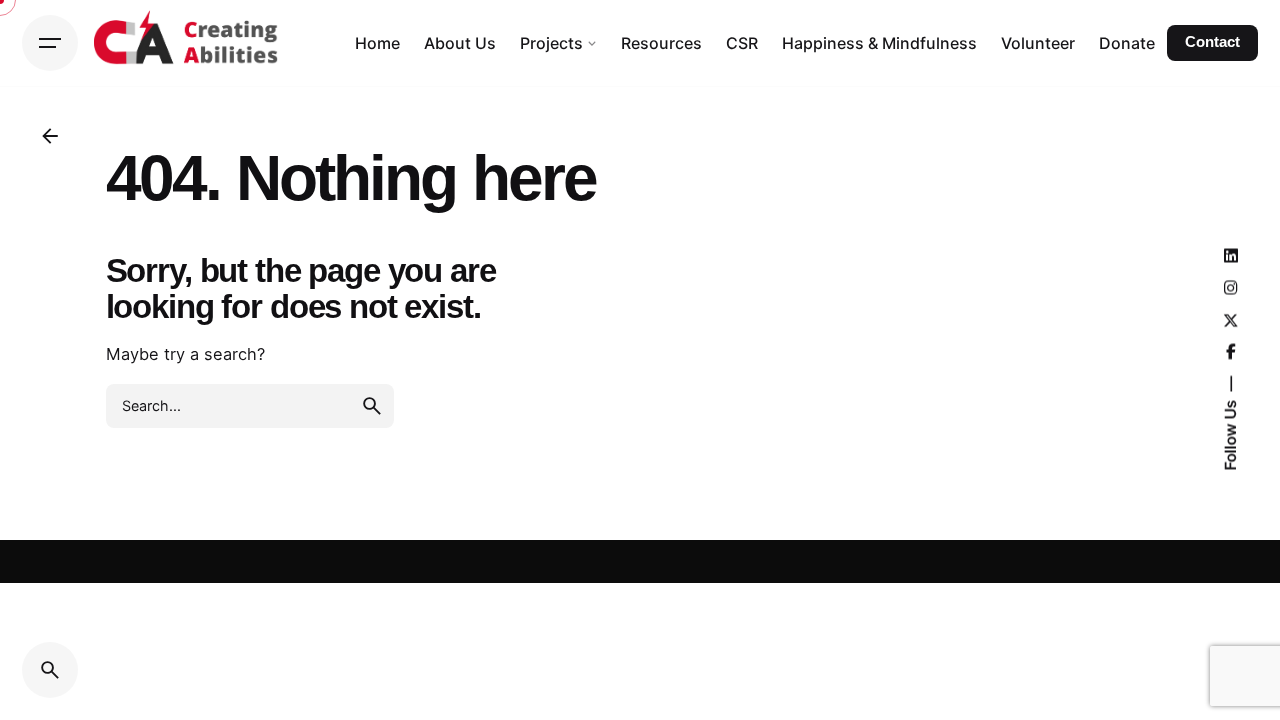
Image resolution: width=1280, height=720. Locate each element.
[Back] (50, 136)
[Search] (50, 670)
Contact (1212, 42)
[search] (372, 406)
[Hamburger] (50, 43)
